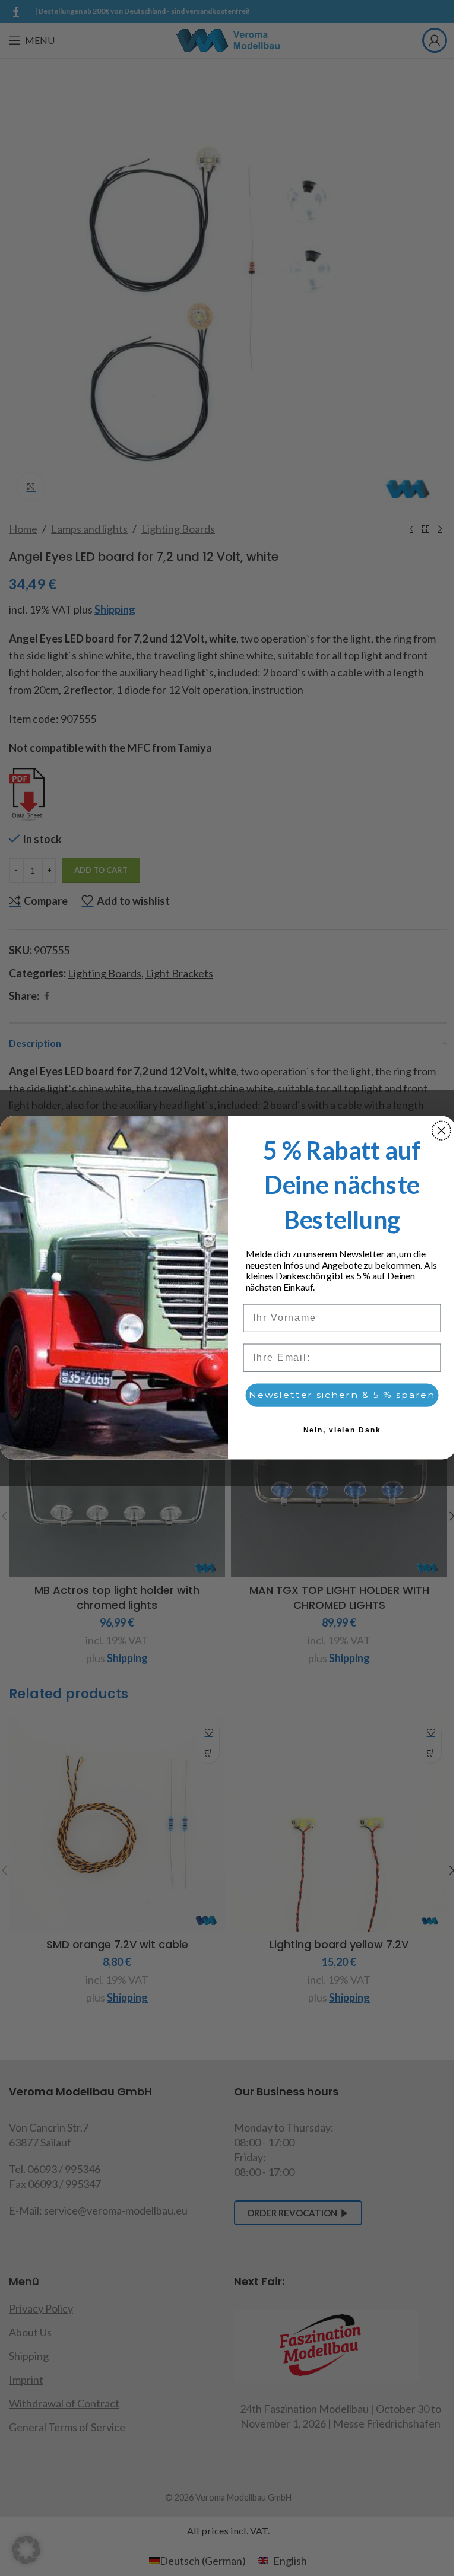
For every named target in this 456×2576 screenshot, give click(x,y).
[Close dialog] (442, 1131)
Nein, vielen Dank (342, 1431)
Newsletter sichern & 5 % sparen (342, 1395)
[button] (26, 2550)
